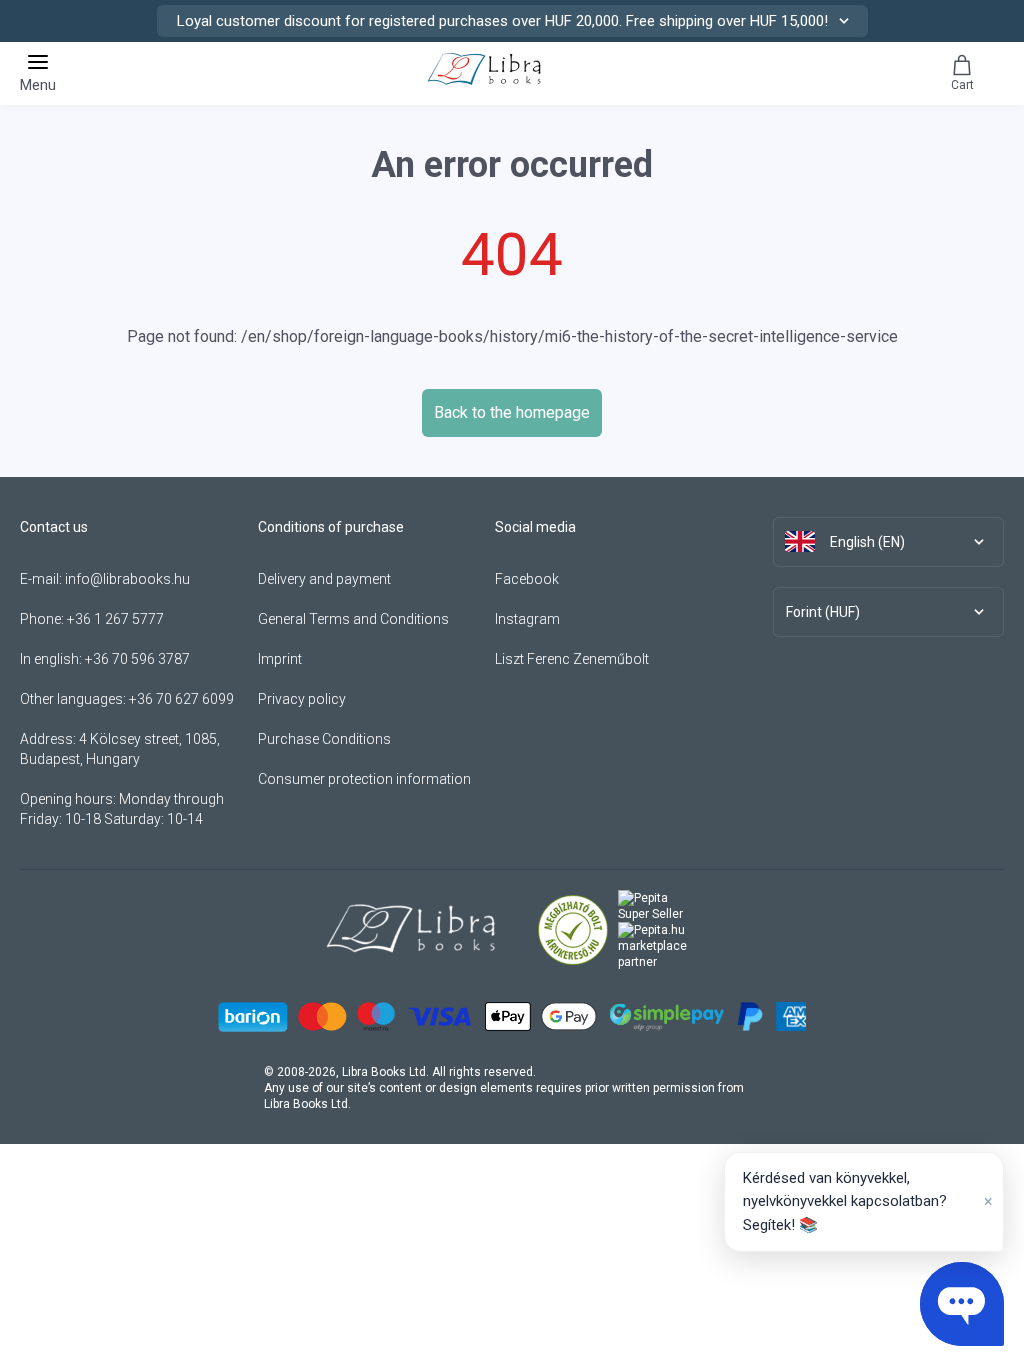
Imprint (280, 659)
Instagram (527, 619)
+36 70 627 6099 (181, 699)
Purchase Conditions (324, 739)
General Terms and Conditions (353, 619)
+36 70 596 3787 (137, 659)
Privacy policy (302, 699)
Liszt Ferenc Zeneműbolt (572, 659)
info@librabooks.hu (127, 579)
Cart (962, 85)
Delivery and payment (324, 579)
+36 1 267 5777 (115, 619)
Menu (38, 85)
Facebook (527, 579)
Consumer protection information (364, 779)
